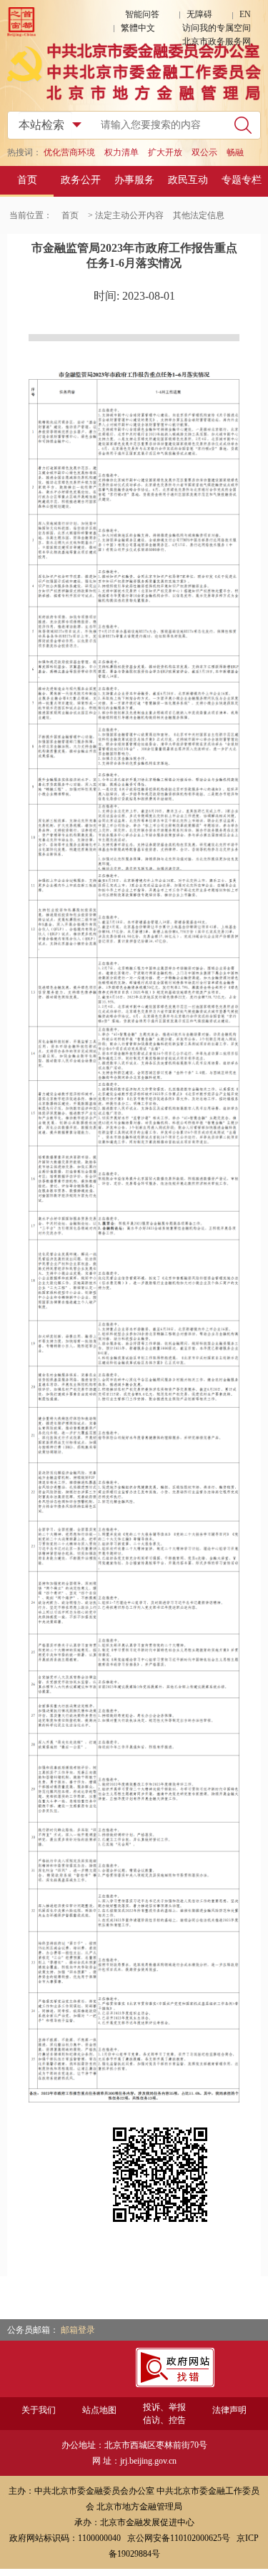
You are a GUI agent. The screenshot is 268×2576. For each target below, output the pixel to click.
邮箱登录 (78, 2330)
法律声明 (229, 2410)
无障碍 (199, 14)
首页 (27, 180)
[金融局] (134, 97)
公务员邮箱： (34, 2330)
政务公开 (81, 180)
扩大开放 (165, 152)
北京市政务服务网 (217, 41)
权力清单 (121, 152)
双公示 (204, 152)
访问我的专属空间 (217, 28)
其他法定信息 (199, 215)
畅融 (235, 152)
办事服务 (134, 180)
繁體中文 (138, 28)
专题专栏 (242, 180)
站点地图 (99, 2410)
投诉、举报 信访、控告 (164, 2414)
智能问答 (142, 14)
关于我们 (39, 2410)
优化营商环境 (69, 152)
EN (245, 14)
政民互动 (188, 180)
